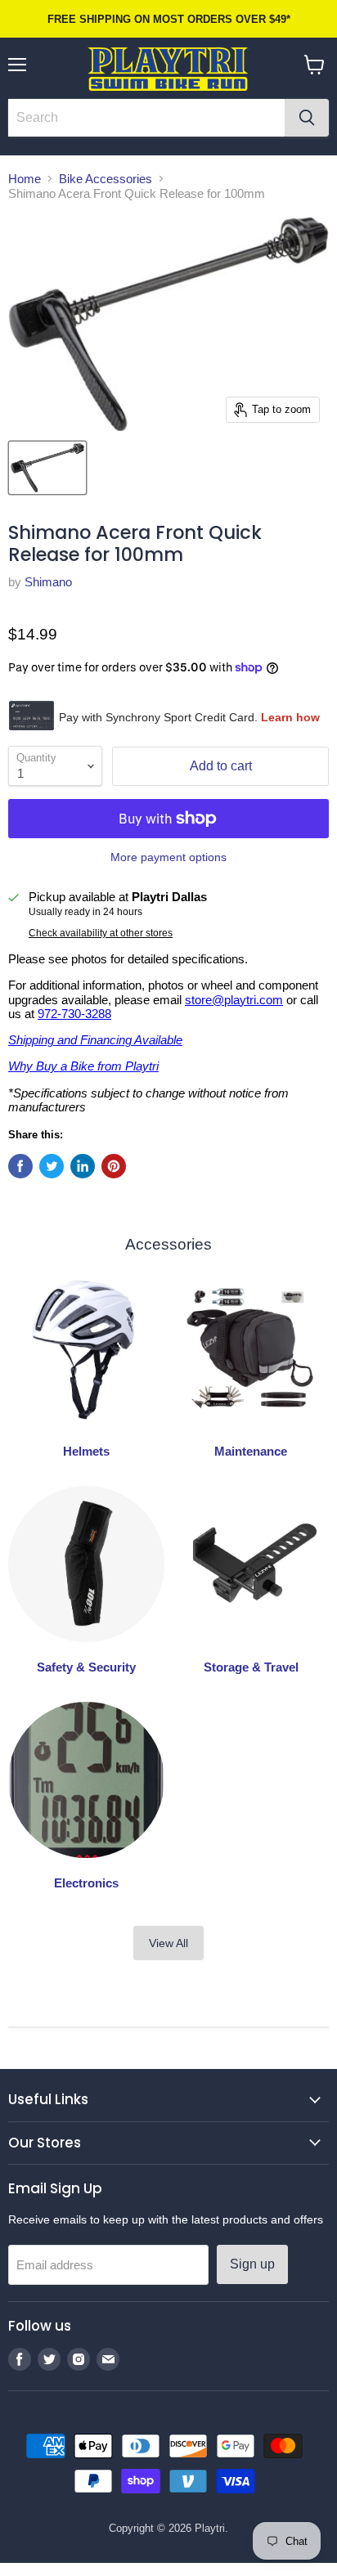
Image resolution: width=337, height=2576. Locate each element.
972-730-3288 (74, 1014)
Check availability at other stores (101, 933)
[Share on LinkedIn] (83, 1166)
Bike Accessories (106, 179)
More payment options (168, 857)
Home (25, 179)
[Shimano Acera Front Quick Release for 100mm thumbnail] (47, 468)
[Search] (307, 118)
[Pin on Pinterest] (114, 1166)
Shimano (48, 582)
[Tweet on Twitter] (52, 1166)
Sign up (252, 2264)
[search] (146, 118)
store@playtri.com (234, 1000)
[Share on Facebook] (20, 1166)
